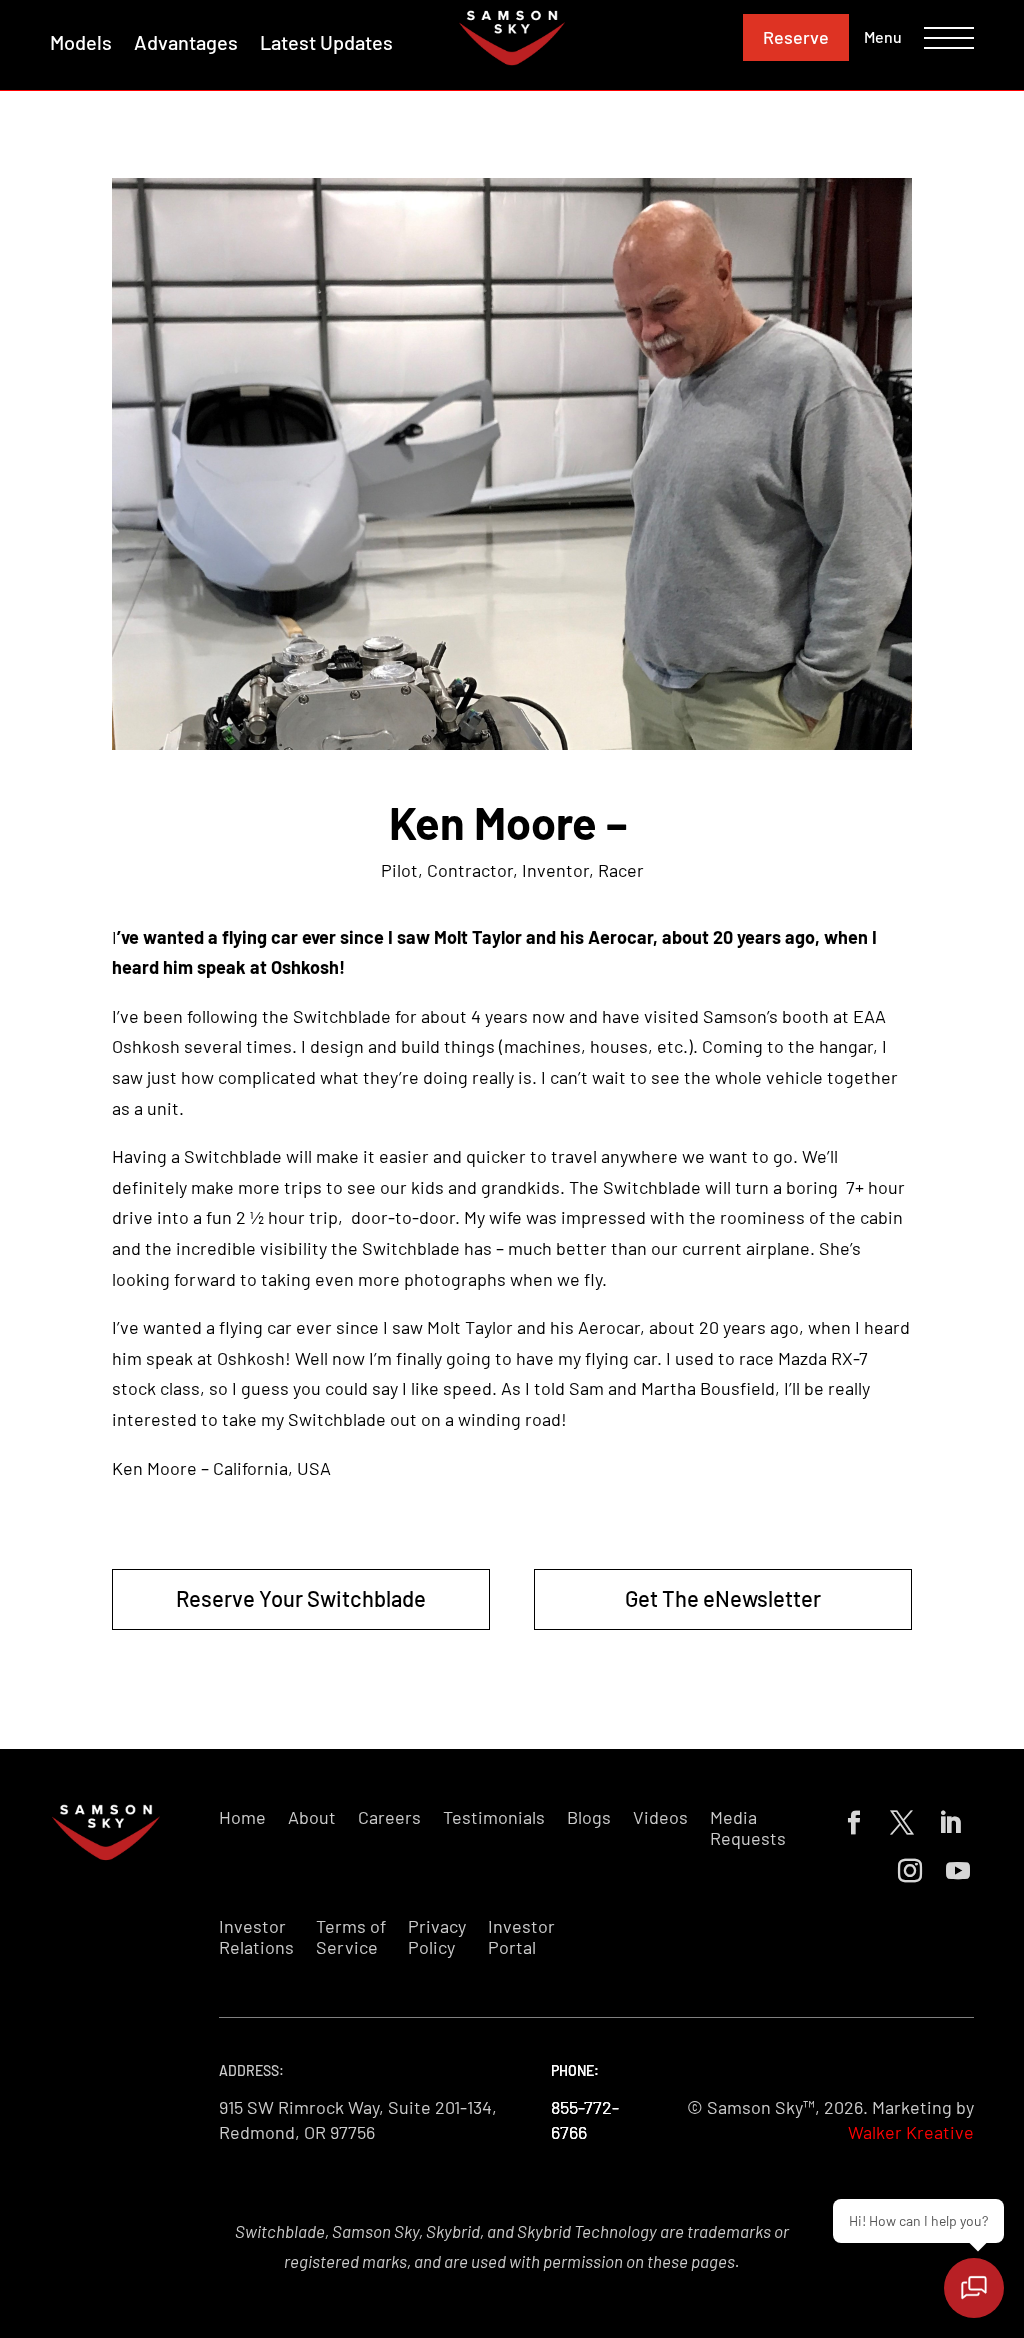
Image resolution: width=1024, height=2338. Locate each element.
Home (242, 1817)
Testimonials (494, 1817)
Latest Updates (326, 42)
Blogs (589, 1817)
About (312, 1817)
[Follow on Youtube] (954, 1867)
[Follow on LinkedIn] (946, 1819)
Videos (660, 1817)
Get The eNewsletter (723, 1598)
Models (81, 42)
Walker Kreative (911, 2132)
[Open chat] (974, 2288)
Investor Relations (256, 1937)
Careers (389, 1817)
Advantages (186, 42)
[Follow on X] (898, 1819)
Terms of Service (351, 1937)
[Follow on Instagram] (906, 1867)
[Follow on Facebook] (850, 1819)
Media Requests (748, 1828)
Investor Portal (521, 1937)
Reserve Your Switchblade (301, 1598)
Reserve (796, 37)
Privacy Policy (437, 1937)
